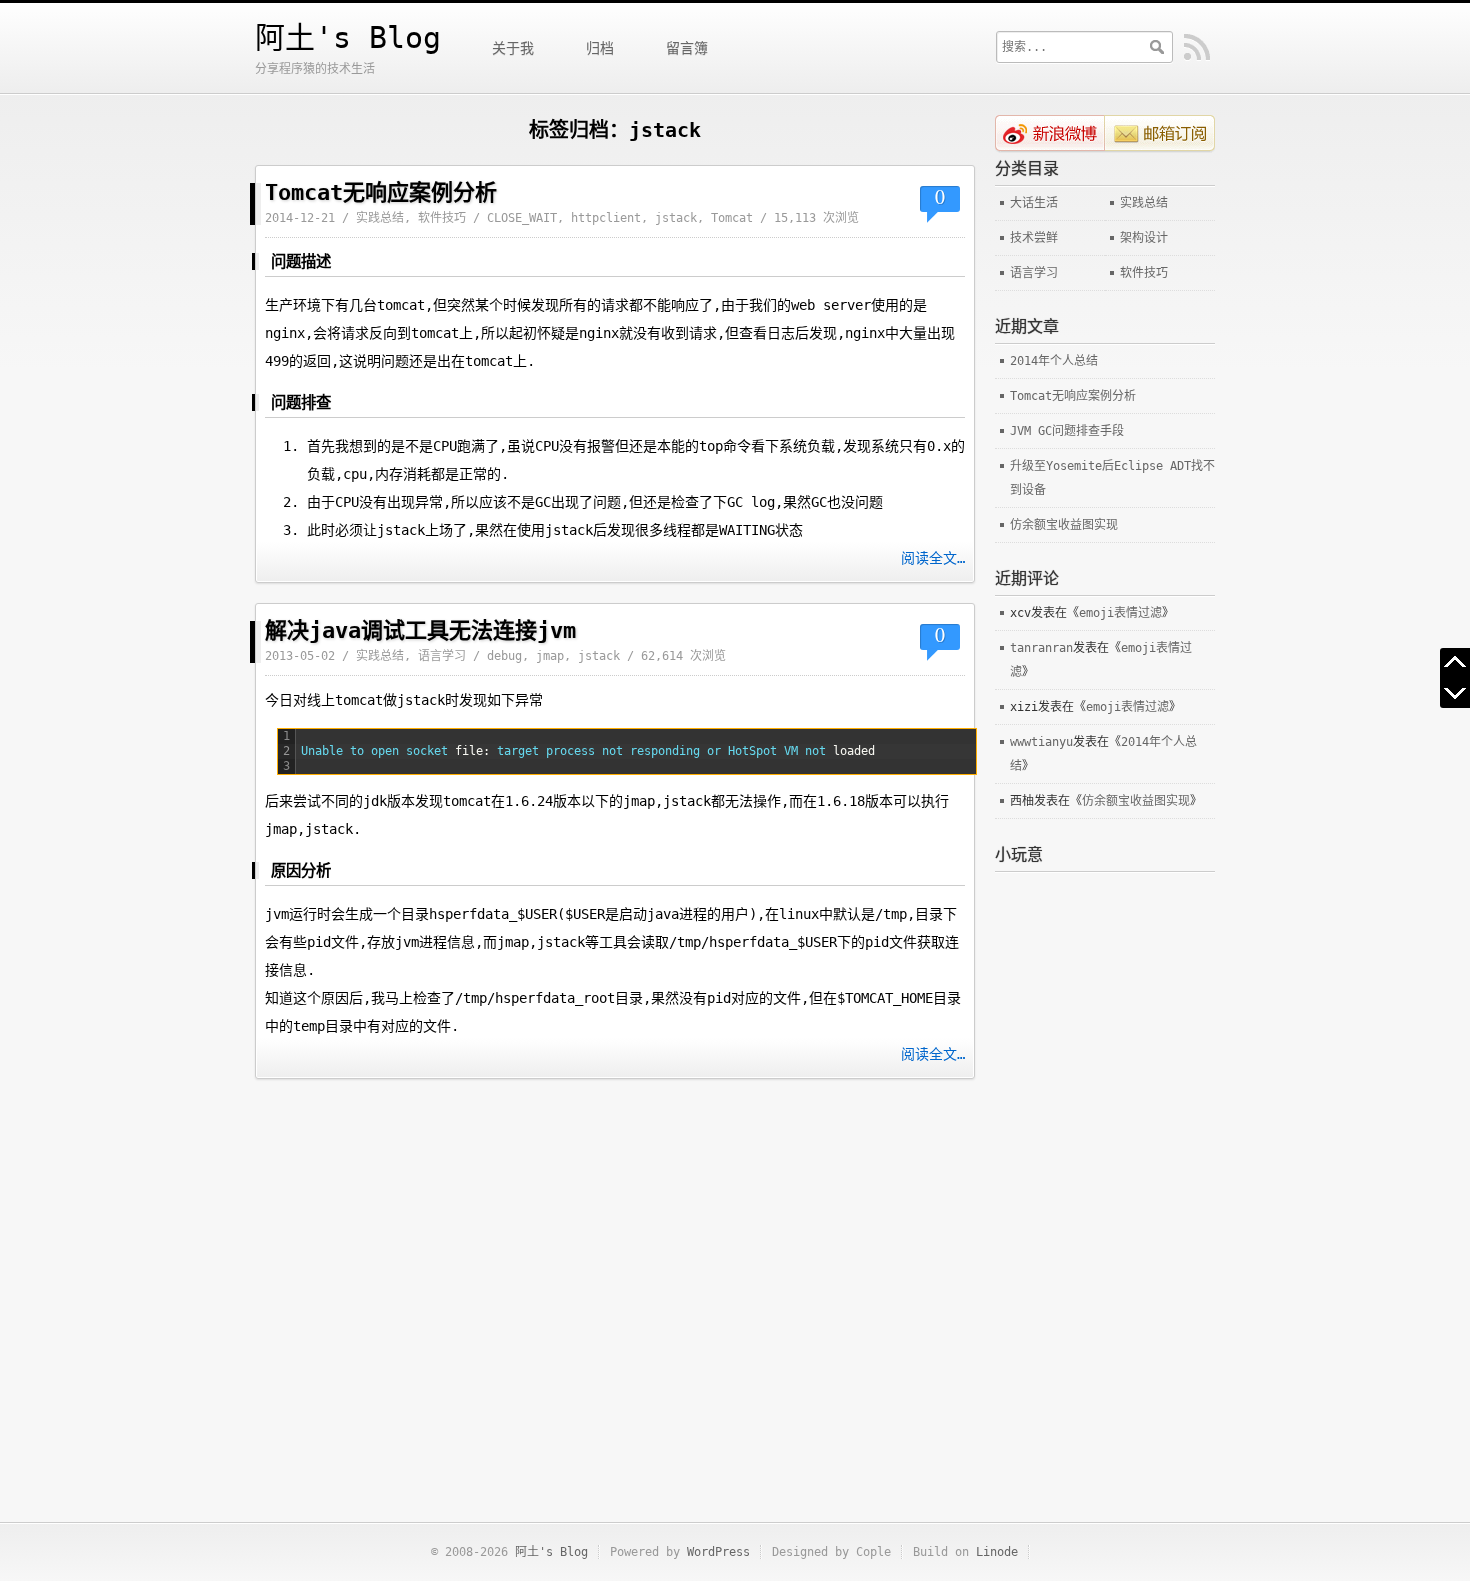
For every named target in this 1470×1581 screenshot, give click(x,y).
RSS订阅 (1197, 47)
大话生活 (1034, 203)
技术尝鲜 (1034, 238)
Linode (997, 1552)
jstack (676, 218)
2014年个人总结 (1054, 361)
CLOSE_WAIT (522, 218)
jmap (550, 656)
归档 (600, 48)
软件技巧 (442, 218)
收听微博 (1050, 134)
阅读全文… (933, 558)
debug (504, 656)
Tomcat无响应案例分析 (381, 192)
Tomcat (732, 218)
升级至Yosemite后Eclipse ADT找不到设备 (1112, 478)
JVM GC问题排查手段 (1067, 431)
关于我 (513, 48)
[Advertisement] (1105, 1172)
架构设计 (1144, 238)
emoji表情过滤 (1120, 613)
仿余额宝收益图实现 (1064, 525)
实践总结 (380, 218)
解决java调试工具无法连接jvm (420, 630)
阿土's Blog (348, 37)
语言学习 (442, 656)
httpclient (606, 218)
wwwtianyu (1041, 742)
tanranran (1041, 648)
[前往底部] (1455, 693)
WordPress (718, 1552)
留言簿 (687, 48)
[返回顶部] (1455, 663)
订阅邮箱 (1160, 134)
